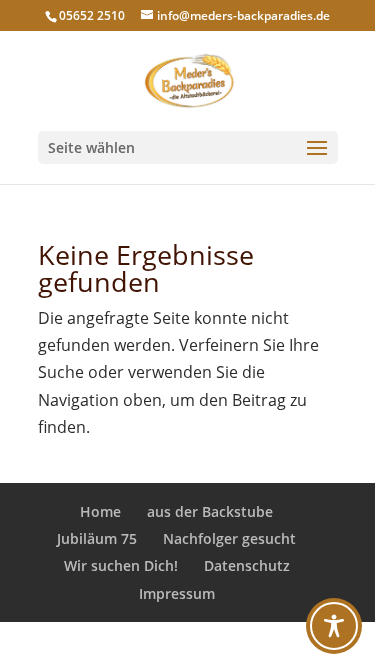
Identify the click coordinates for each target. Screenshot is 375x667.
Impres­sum (177, 593)
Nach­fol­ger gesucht (229, 538)
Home (100, 511)
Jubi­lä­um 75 (97, 538)
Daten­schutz (247, 565)
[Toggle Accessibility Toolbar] (334, 626)
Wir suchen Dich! (121, 565)
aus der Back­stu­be (210, 511)
